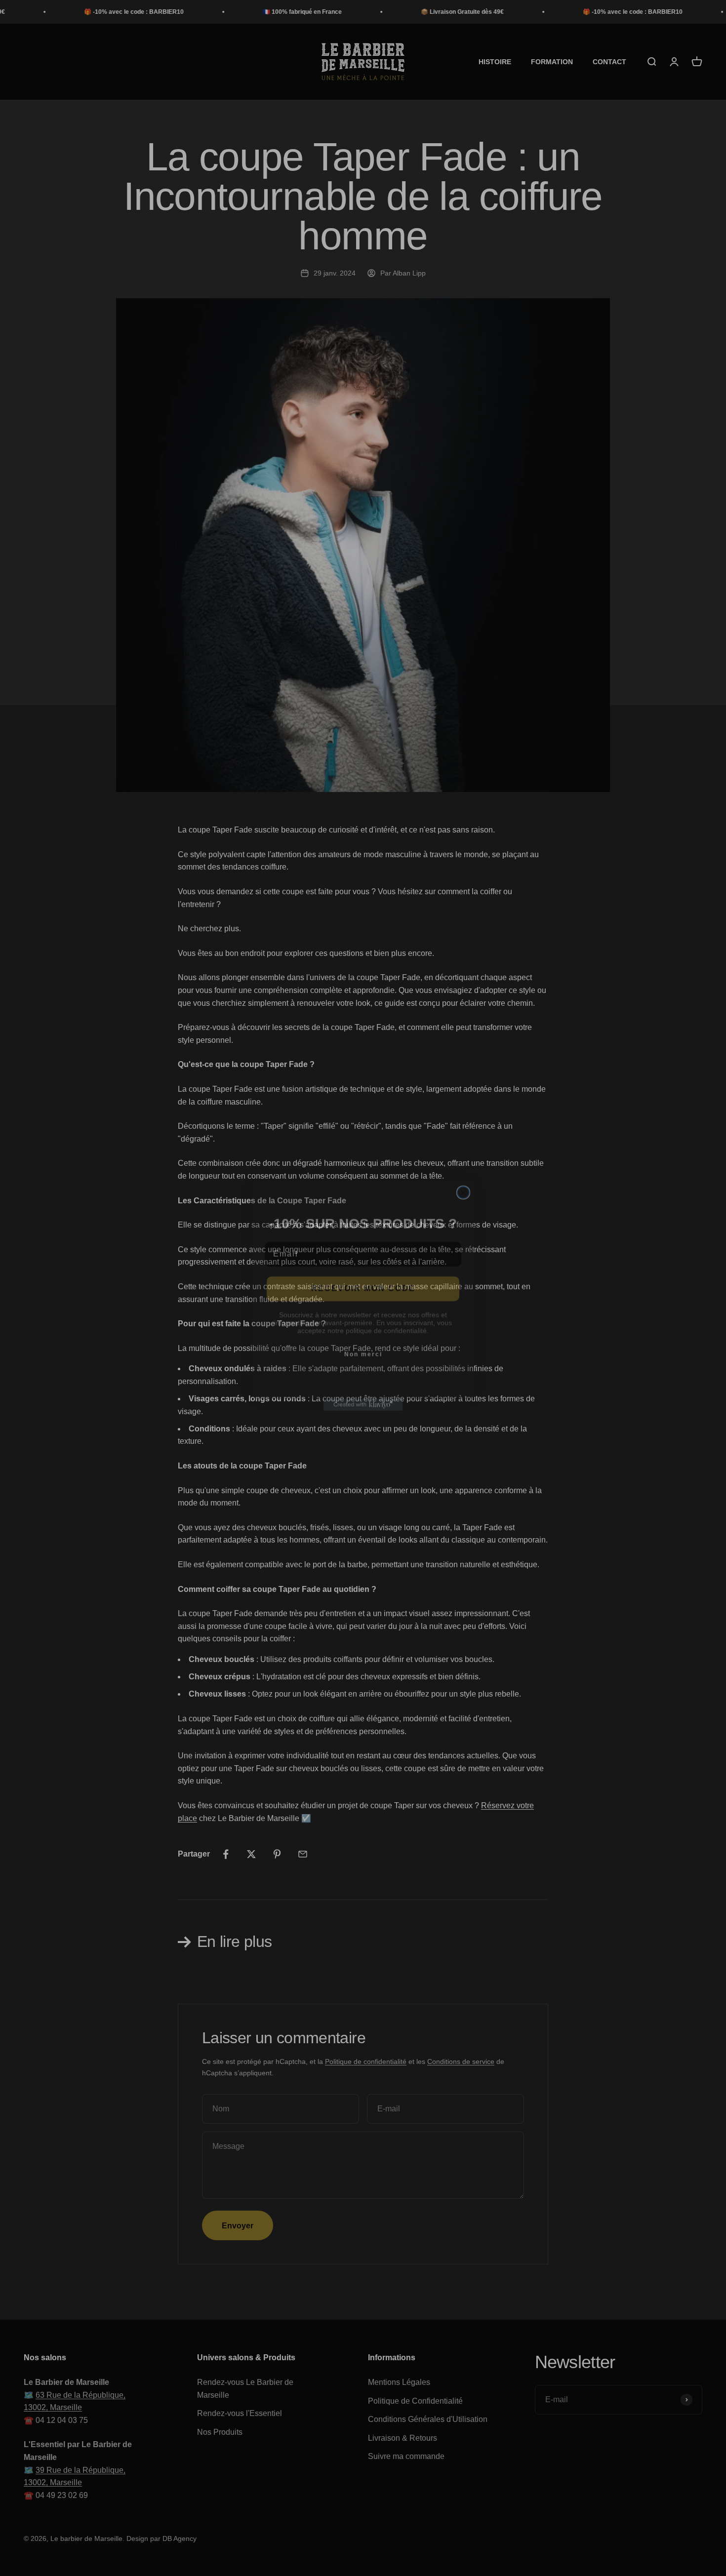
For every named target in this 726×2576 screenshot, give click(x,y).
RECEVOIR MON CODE (363, 1281)
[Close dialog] (463, 1185)
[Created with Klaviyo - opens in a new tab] (363, 1397)
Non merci (363, 1347)
